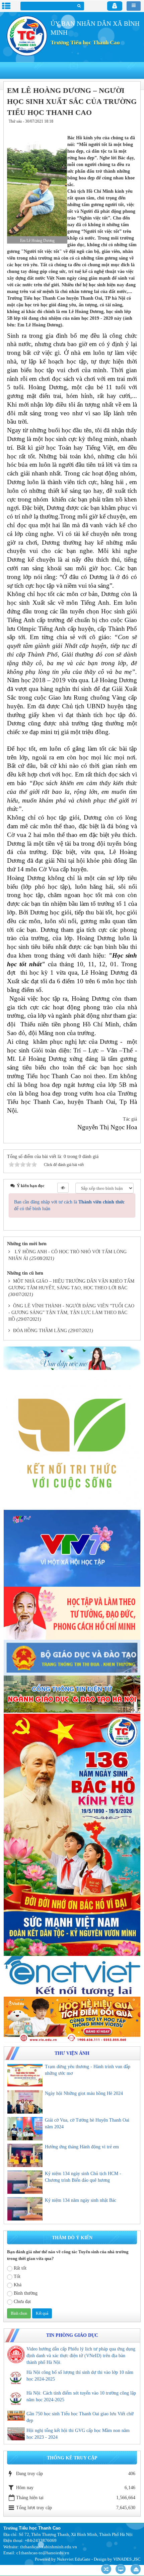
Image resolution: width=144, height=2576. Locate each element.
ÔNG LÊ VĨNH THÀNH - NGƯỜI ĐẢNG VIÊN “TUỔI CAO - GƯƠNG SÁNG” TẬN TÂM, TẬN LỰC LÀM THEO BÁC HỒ (71, 1313)
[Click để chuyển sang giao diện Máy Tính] (121, 2569)
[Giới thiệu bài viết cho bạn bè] (111, 128)
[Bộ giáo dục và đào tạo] (72, 1657)
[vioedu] (72, 2019)
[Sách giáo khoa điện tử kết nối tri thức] (72, 1441)
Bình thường (26, 2293)
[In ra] (120, 128)
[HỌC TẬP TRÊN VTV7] (72, 1548)
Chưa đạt (22, 2302)
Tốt (17, 2276)
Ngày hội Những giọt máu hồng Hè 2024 (84, 2093)
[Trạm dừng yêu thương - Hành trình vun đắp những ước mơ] (25, 2075)
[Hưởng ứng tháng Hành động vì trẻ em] (25, 2155)
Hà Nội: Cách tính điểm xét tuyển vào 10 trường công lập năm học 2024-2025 (81, 2396)
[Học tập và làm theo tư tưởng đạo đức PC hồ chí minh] (72, 1613)
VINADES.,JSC (127, 2559)
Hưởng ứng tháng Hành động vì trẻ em (82, 2147)
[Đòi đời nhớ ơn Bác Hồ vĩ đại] (72, 1834)
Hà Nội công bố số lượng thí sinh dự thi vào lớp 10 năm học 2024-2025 (80, 2376)
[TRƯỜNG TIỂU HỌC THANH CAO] (27, 36)
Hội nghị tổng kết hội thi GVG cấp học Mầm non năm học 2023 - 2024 (78, 2434)
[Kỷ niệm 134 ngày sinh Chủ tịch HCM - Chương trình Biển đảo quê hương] (25, 2182)
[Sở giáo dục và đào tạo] (72, 1694)
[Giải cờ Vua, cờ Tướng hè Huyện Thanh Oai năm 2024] (25, 2129)
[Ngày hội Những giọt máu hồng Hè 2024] (25, 2102)
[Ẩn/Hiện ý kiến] (63, 1188)
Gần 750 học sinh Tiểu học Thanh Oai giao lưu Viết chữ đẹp (80, 2417)
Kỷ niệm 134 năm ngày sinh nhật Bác (81, 2200)
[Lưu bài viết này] (131, 128)
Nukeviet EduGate (74, 2559)
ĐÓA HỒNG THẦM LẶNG (40, 1331)
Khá (18, 2285)
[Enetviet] (72, 1976)
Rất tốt (20, 2268)
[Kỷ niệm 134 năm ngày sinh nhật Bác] (25, 2209)
